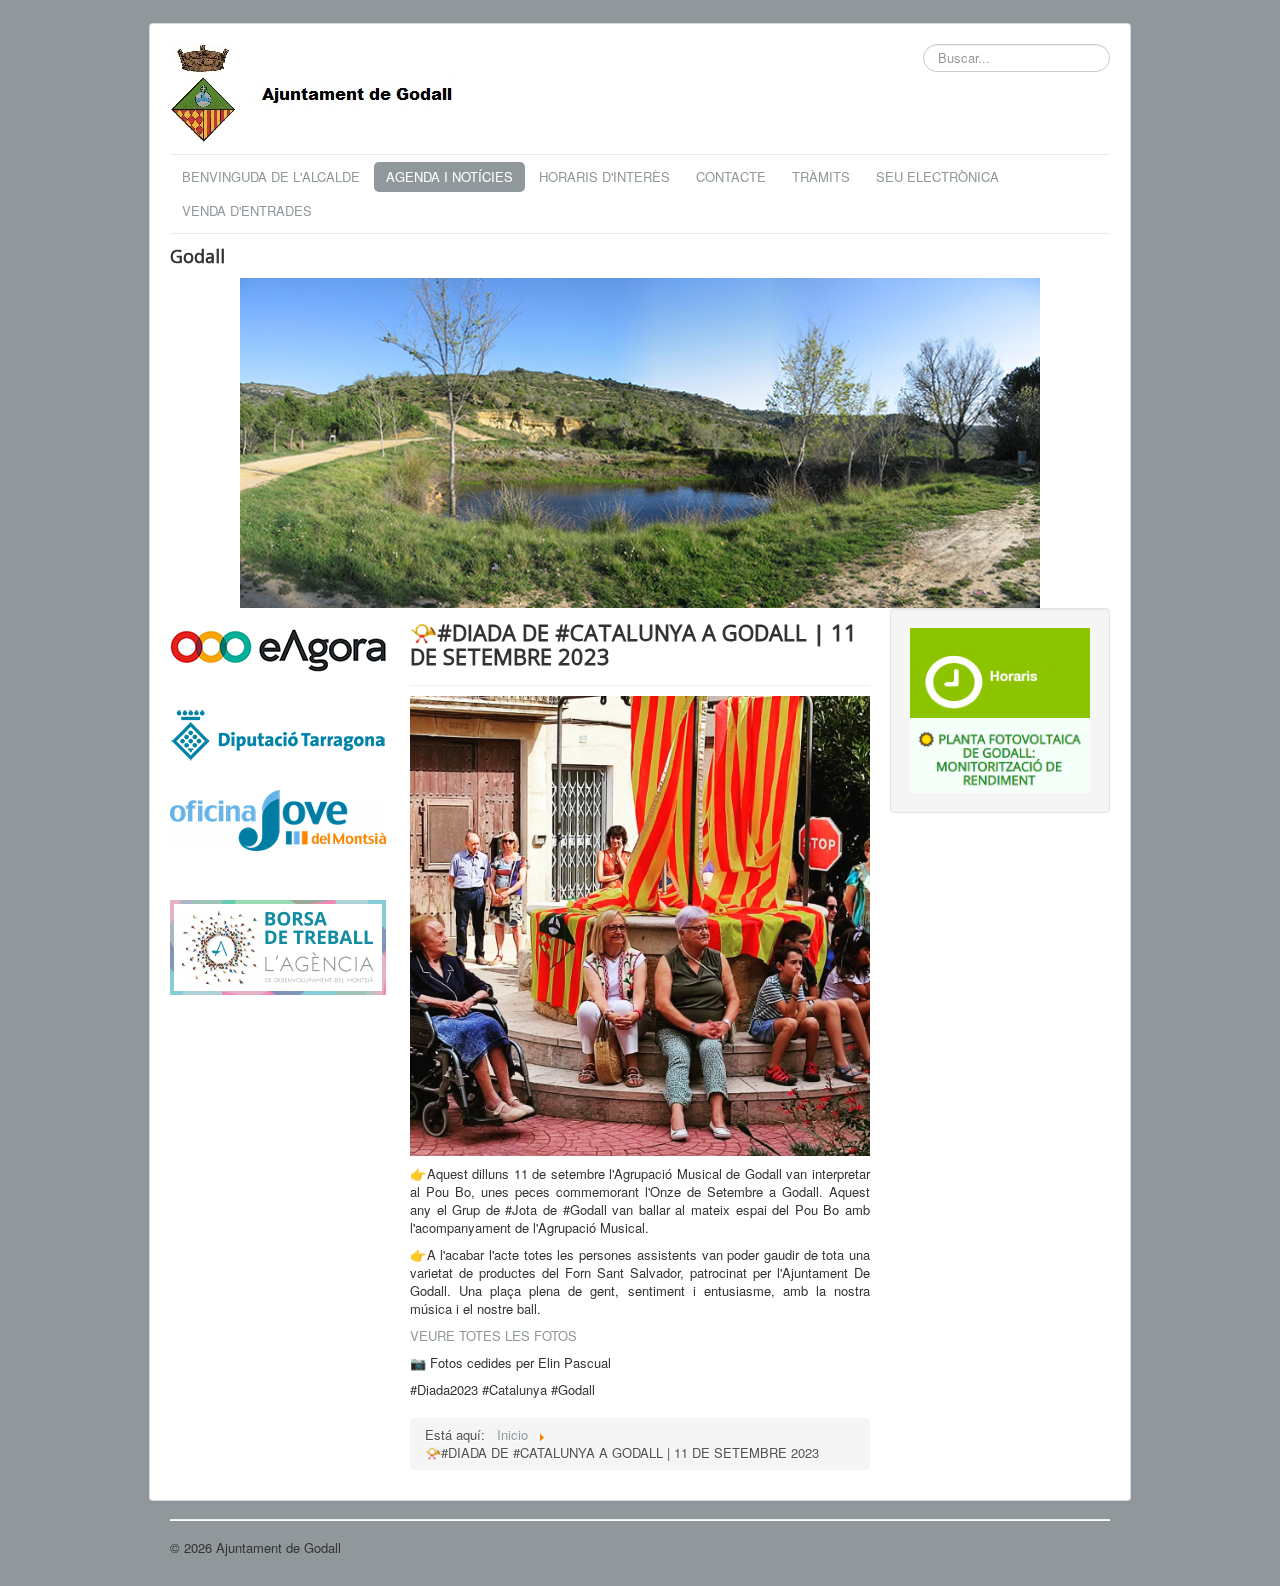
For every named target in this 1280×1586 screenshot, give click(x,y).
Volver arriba (1074, 1547)
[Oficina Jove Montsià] (278, 832)
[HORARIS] (1000, 670)
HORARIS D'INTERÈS (604, 176)
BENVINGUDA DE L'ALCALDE (271, 176)
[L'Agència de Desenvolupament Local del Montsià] (278, 945)
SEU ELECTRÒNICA (937, 176)
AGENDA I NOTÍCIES (449, 176)
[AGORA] (278, 648)
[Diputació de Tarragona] (278, 733)
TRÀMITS (821, 176)
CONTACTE (731, 176)
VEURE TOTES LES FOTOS (493, 1335)
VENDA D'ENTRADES (247, 210)
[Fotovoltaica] (1000, 753)
